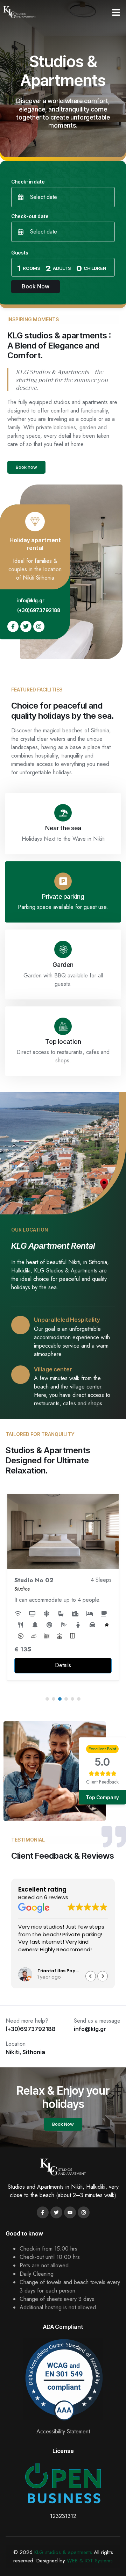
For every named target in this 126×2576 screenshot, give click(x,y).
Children (95, 268)
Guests (20, 253)
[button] (116, 12)
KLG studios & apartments (63, 2552)
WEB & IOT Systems (90, 2561)
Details (63, 1665)
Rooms (31, 268)
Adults (62, 268)
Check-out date (30, 216)
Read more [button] (31, 1960)
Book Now (36, 286)
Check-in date (28, 182)
